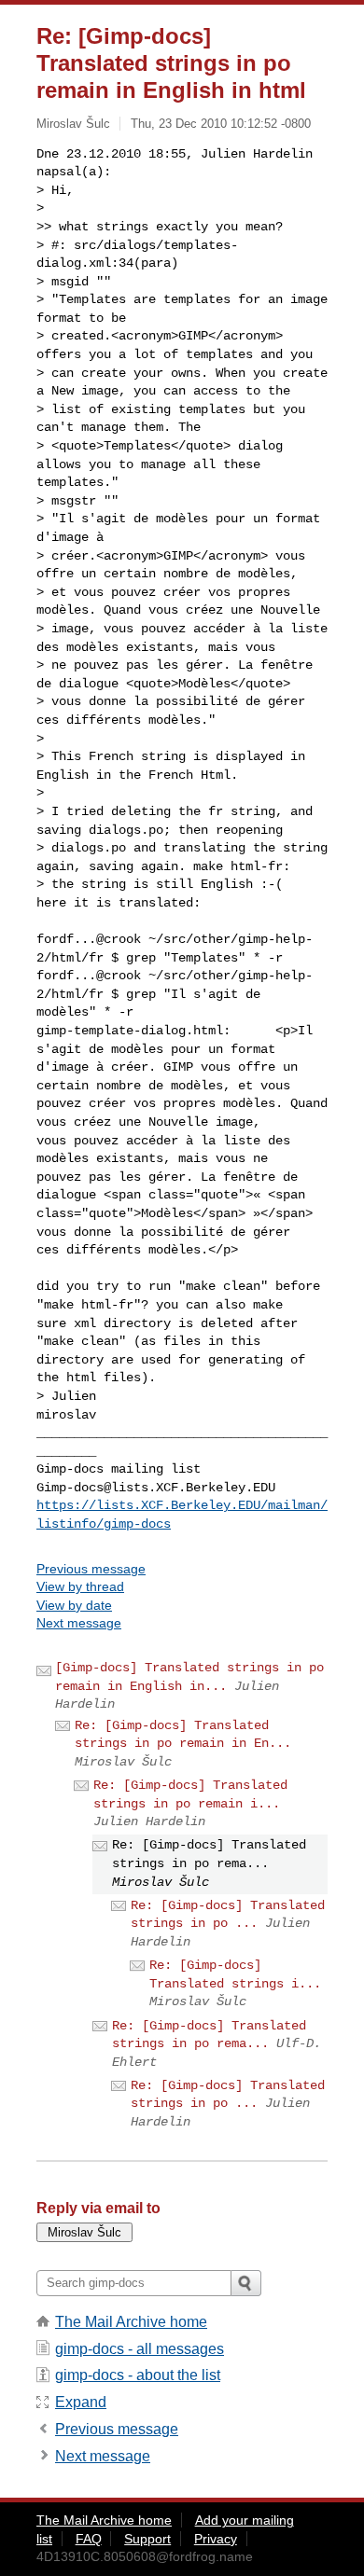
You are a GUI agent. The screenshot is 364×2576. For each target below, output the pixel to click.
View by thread (80, 1586)
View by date (74, 1605)
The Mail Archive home (131, 2322)
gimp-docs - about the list (138, 2375)
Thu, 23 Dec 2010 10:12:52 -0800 (221, 124)
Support (147, 2539)
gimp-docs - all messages (140, 2349)
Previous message (91, 1569)
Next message (79, 1623)
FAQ (89, 2539)
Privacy (216, 2539)
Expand (81, 2402)
